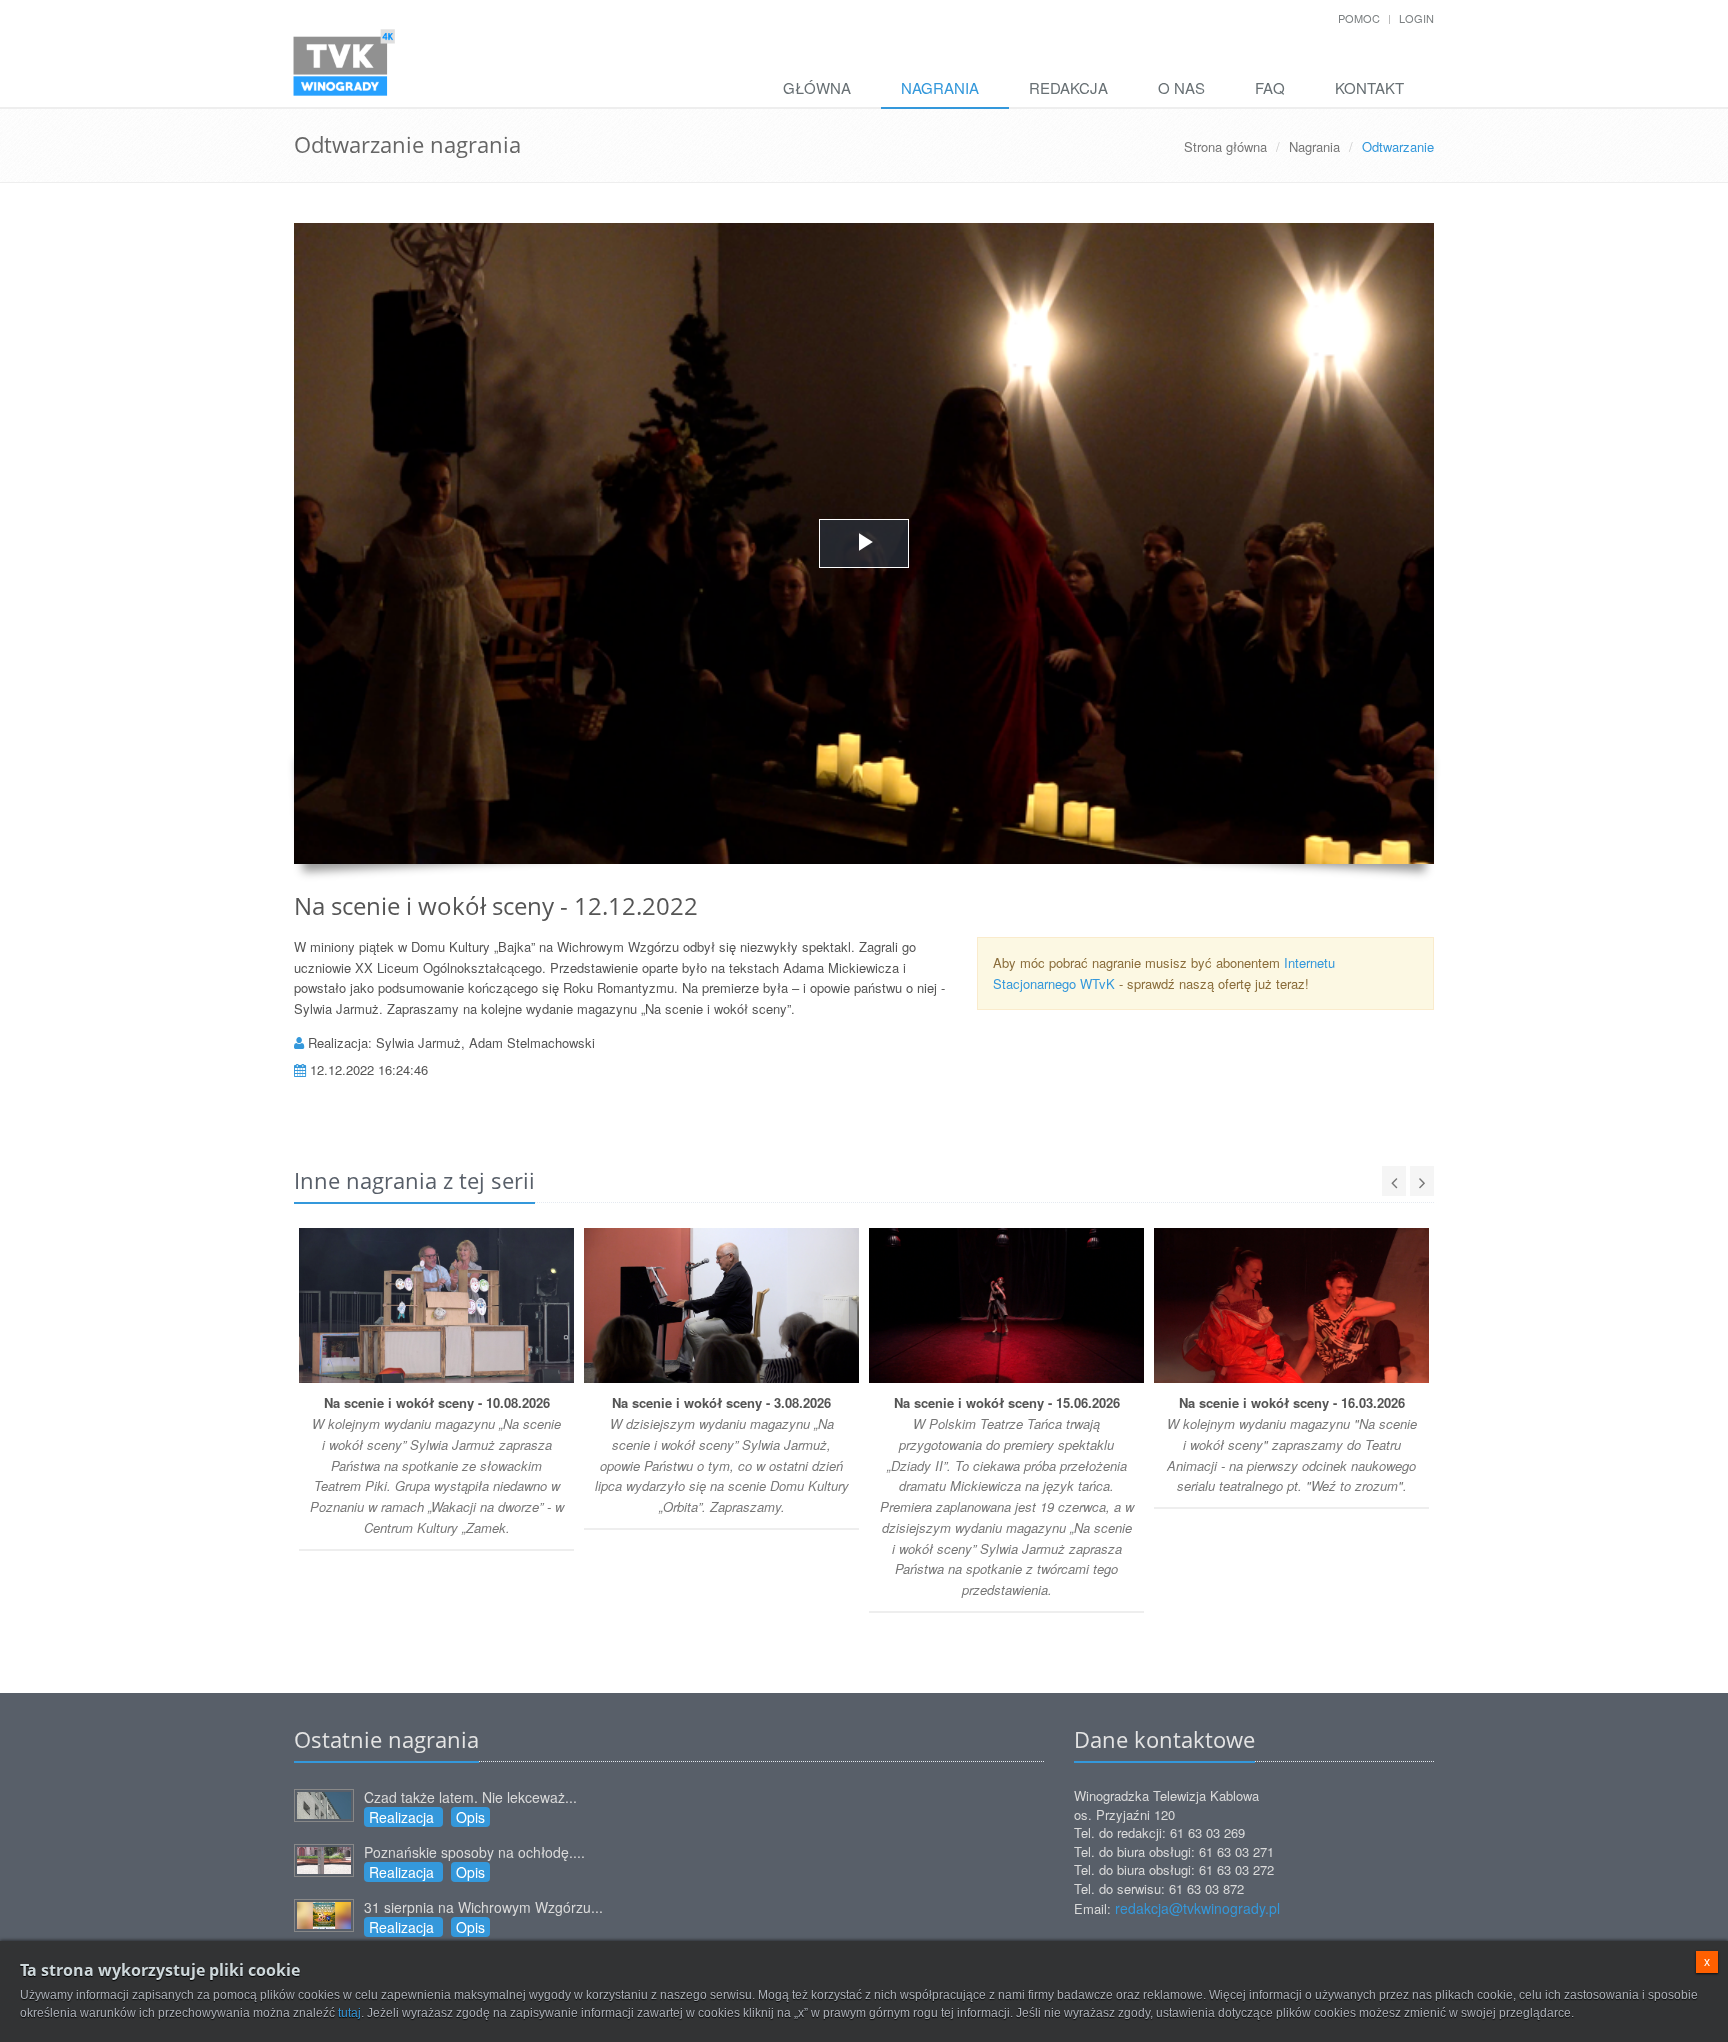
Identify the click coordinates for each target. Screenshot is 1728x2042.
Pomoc (1359, 18)
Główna (817, 87)
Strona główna (1225, 146)
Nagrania (940, 87)
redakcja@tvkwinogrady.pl (1197, 1908)
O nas (1181, 87)
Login (1416, 18)
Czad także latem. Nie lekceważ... (470, 1797)
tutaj (349, 2013)
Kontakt (1369, 87)
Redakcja (1068, 87)
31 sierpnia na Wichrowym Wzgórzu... (483, 1907)
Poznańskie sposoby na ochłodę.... (474, 1852)
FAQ (1270, 87)
